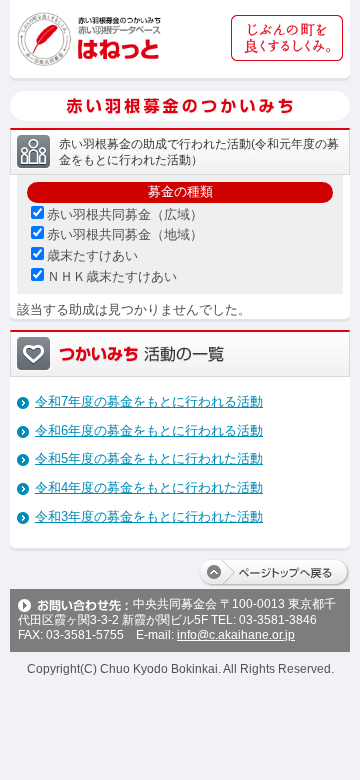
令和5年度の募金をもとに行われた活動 (149, 458)
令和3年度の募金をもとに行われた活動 (149, 516)
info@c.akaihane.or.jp (236, 635)
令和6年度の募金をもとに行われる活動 (149, 430)
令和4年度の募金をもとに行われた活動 (149, 487)
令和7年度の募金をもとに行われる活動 (149, 401)
